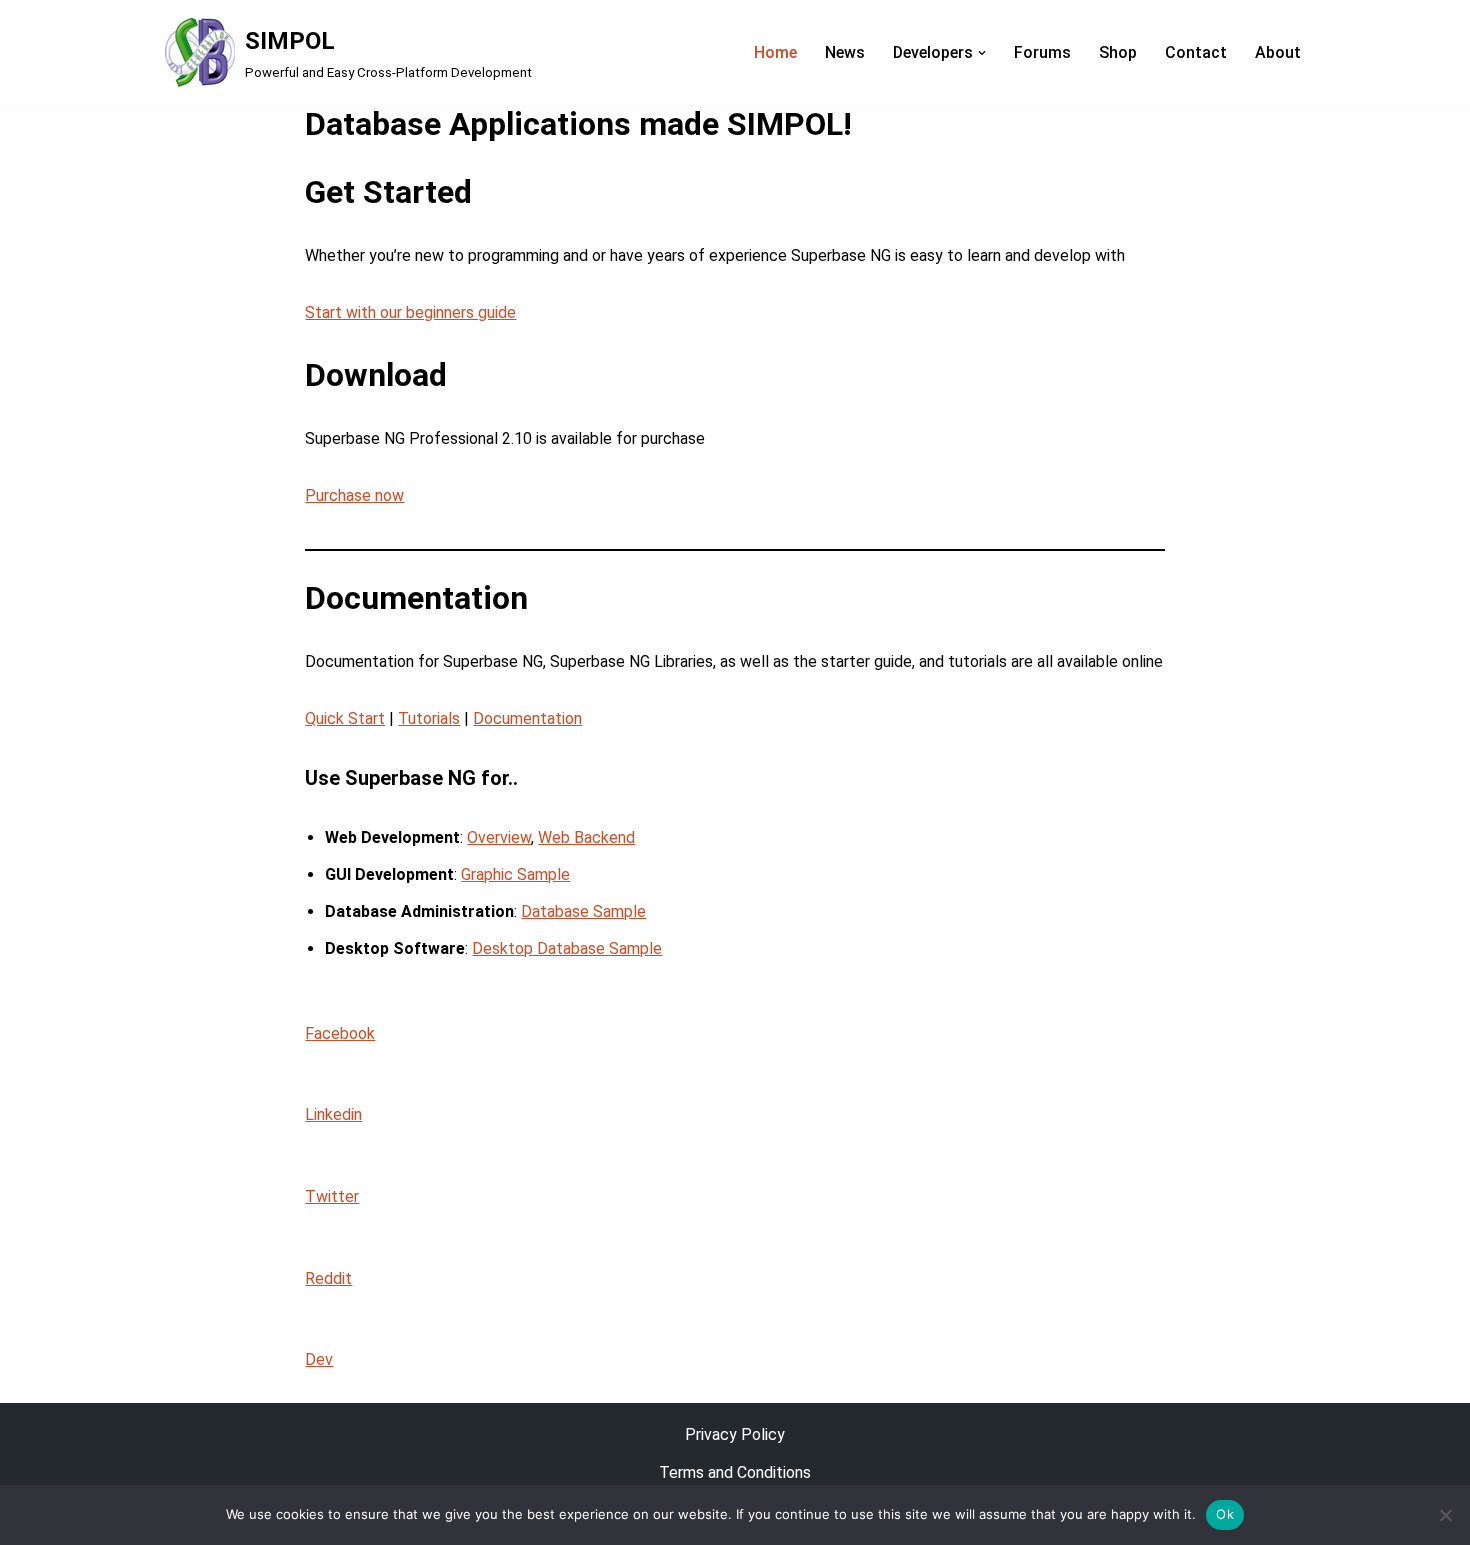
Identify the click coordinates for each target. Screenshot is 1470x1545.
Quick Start (345, 718)
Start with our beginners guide (410, 312)
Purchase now (354, 495)
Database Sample (583, 911)
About (1278, 52)
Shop (1118, 52)
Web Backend (586, 837)
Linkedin (333, 1114)
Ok (1225, 1514)
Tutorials (429, 718)
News (845, 52)
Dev (319, 1359)
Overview (499, 837)
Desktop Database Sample (567, 948)
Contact (1196, 52)
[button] (982, 53)
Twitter (332, 1196)
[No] (1445, 1515)
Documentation (527, 718)
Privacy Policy (735, 1434)
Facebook (340, 1033)
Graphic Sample (515, 874)
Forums (1042, 52)
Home (775, 52)
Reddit (328, 1278)
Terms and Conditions (735, 1472)
